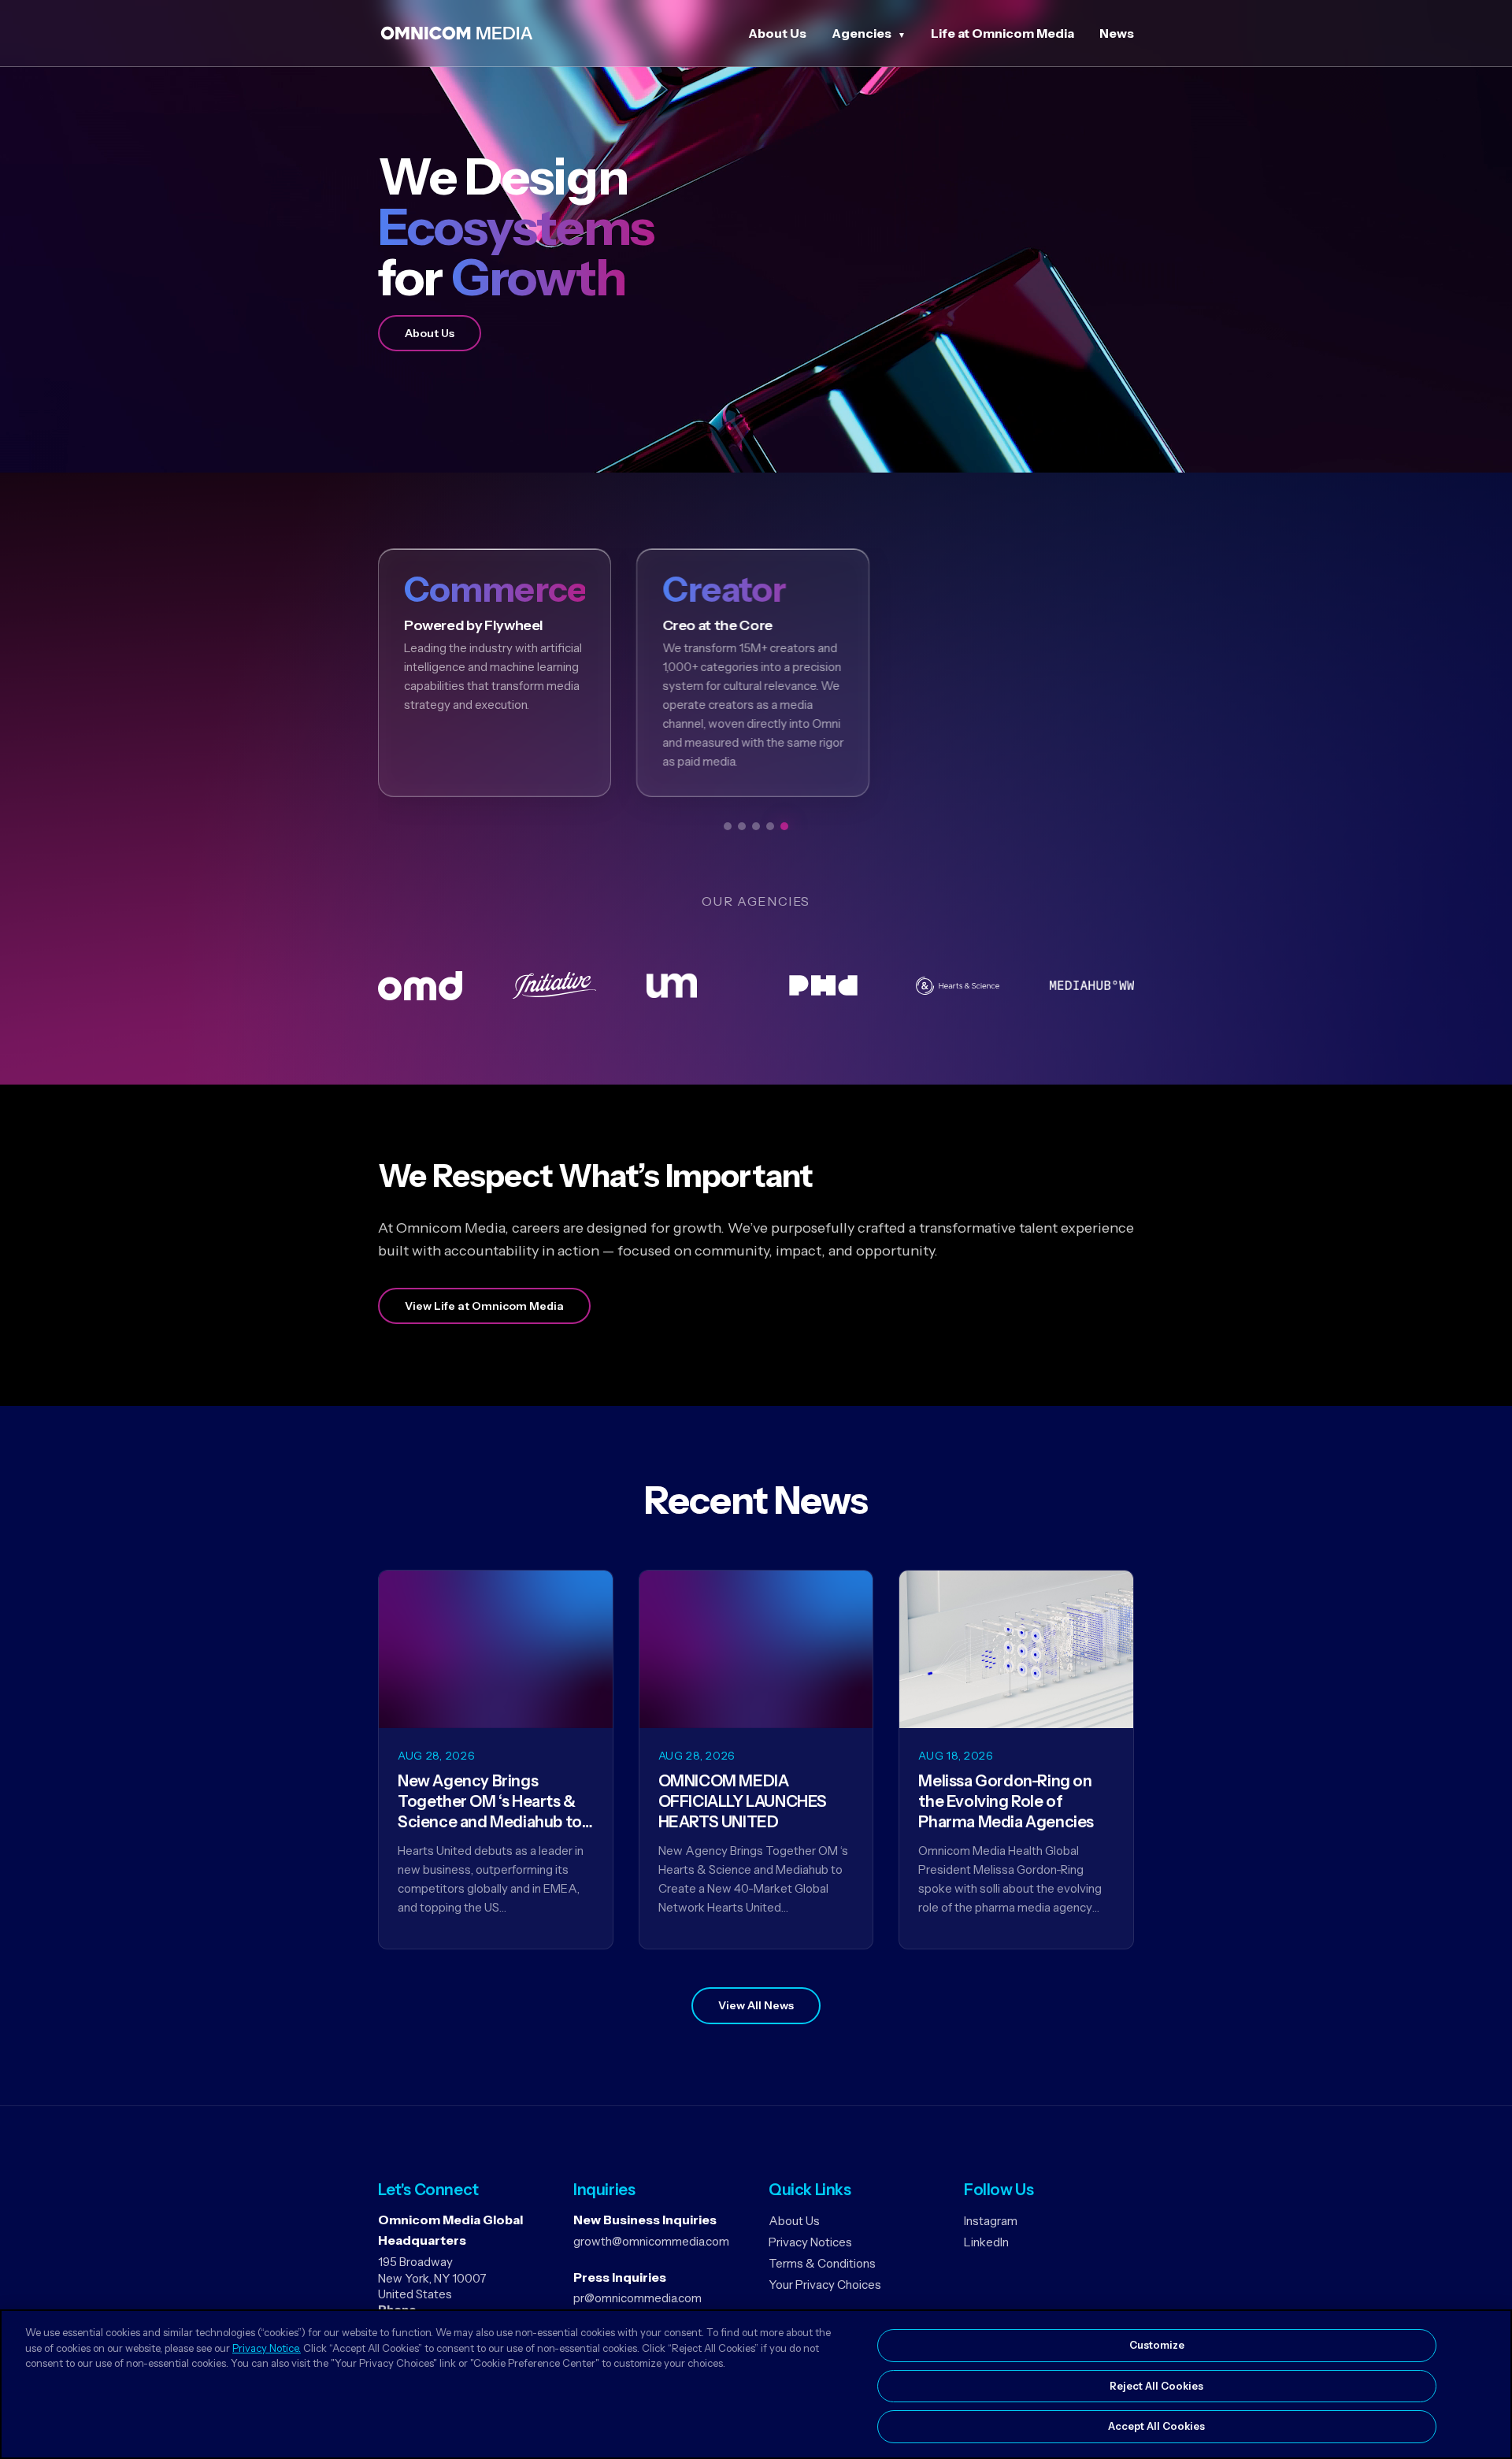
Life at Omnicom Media (1002, 33)
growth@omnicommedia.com (651, 2241)
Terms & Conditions (822, 2263)
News (1117, 33)
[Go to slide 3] (756, 826)
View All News (756, 2005)
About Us (777, 33)
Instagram (991, 2221)
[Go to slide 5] (784, 826)
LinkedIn (986, 2242)
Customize (1157, 2345)
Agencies (862, 33)
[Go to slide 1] (728, 826)
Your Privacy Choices (825, 2285)
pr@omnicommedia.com (637, 2298)
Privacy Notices (810, 2242)
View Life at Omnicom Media (484, 1306)
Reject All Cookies (1156, 2386)
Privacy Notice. (267, 2348)
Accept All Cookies (1156, 2426)
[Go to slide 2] (742, 826)
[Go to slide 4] (770, 826)
